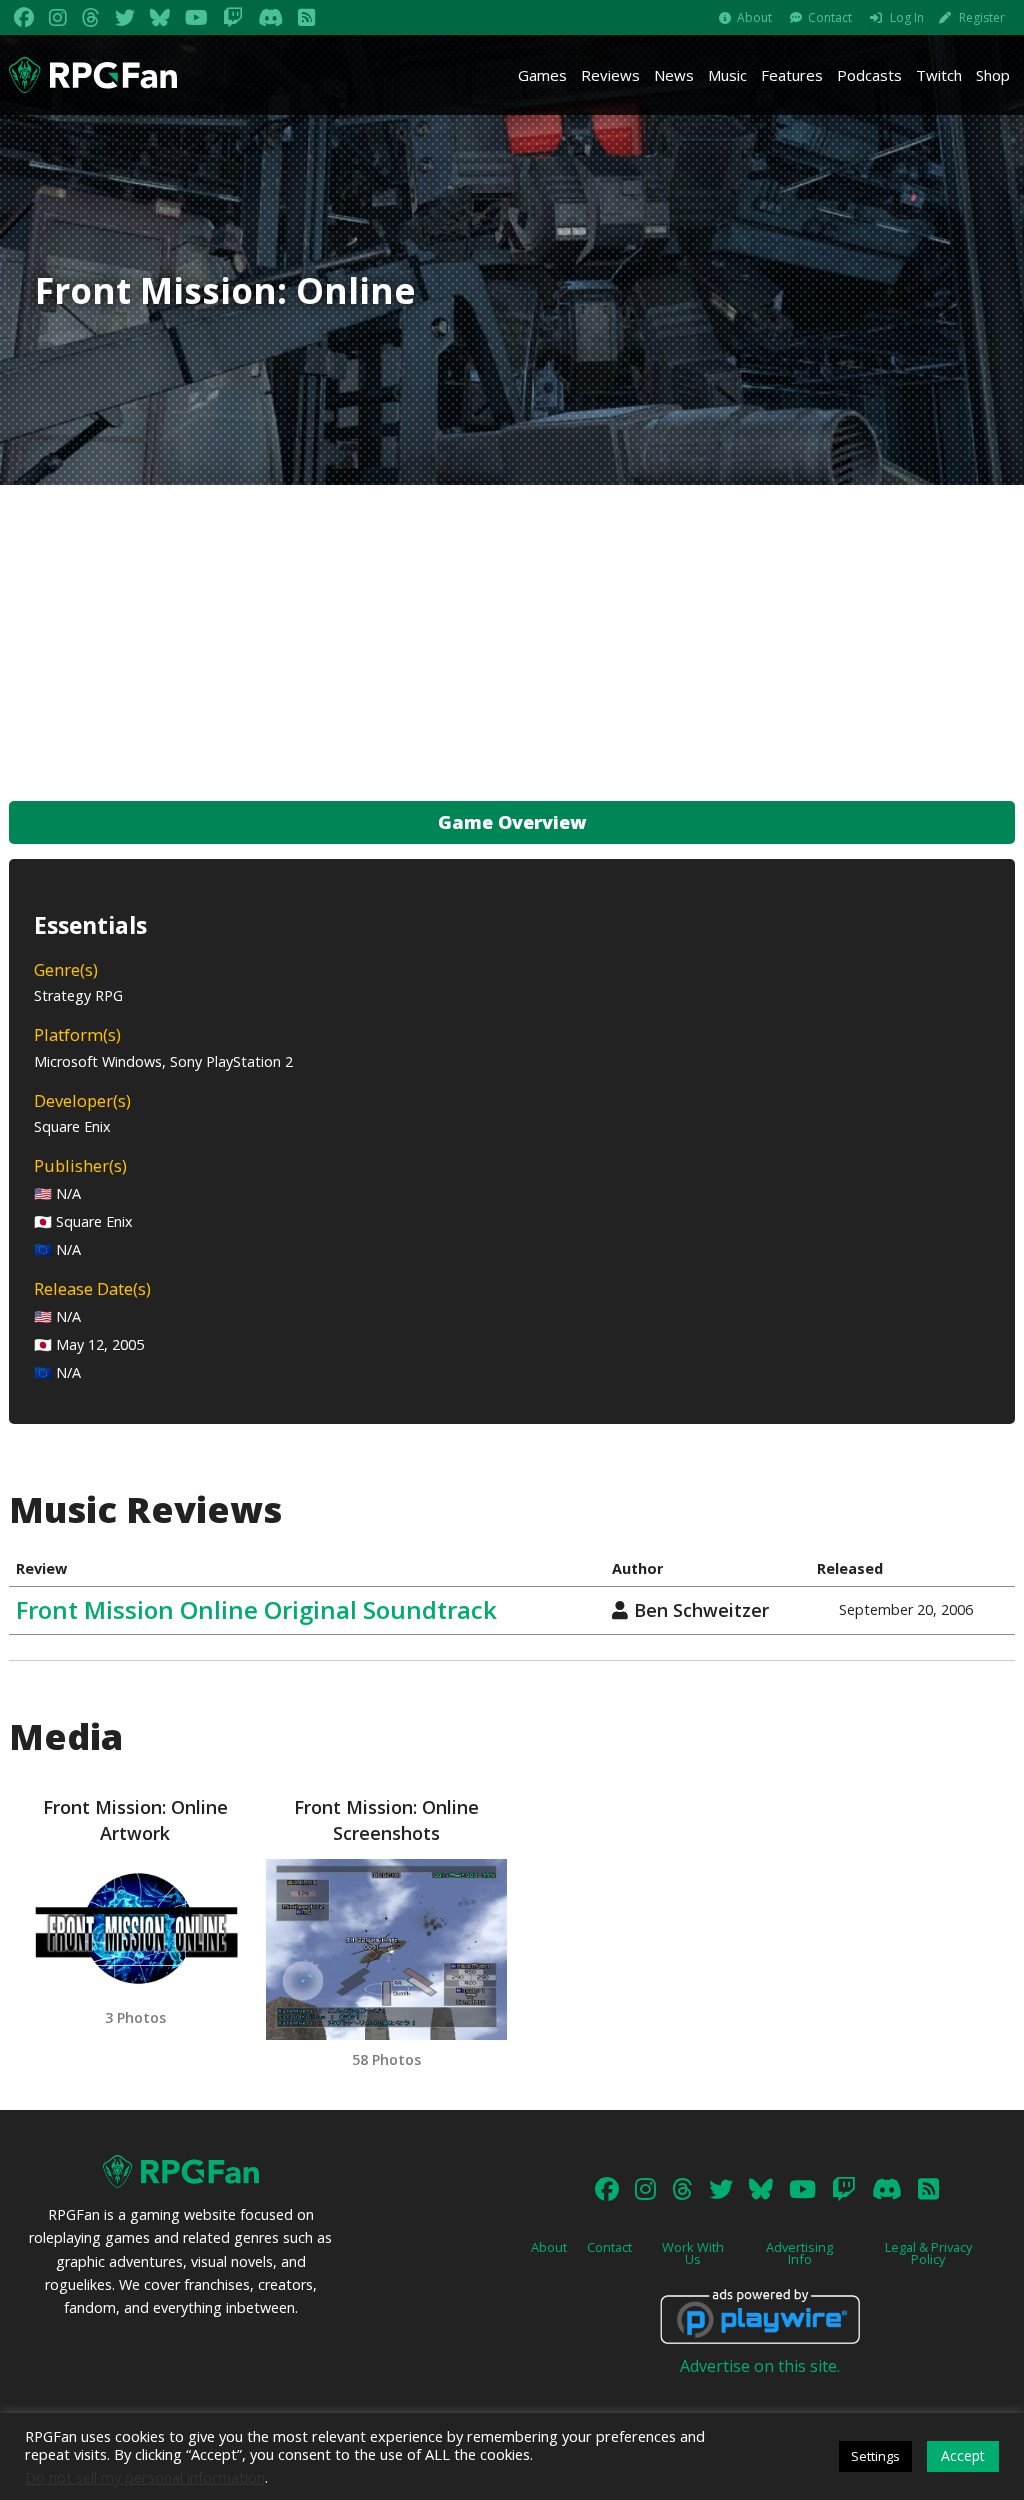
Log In (907, 17)
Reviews (610, 75)
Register (982, 17)
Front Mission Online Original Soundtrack (256, 1609)
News (674, 75)
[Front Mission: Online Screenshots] (386, 1949)
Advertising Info (799, 2253)
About (754, 17)
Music (727, 75)
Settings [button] (875, 2456)
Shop (993, 75)
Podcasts (869, 75)
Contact (830, 17)
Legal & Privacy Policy (928, 2253)
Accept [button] (963, 2455)
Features (792, 75)
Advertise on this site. (760, 2366)
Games (542, 75)
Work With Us (693, 2253)
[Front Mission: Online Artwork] (134, 1928)
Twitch (939, 75)
